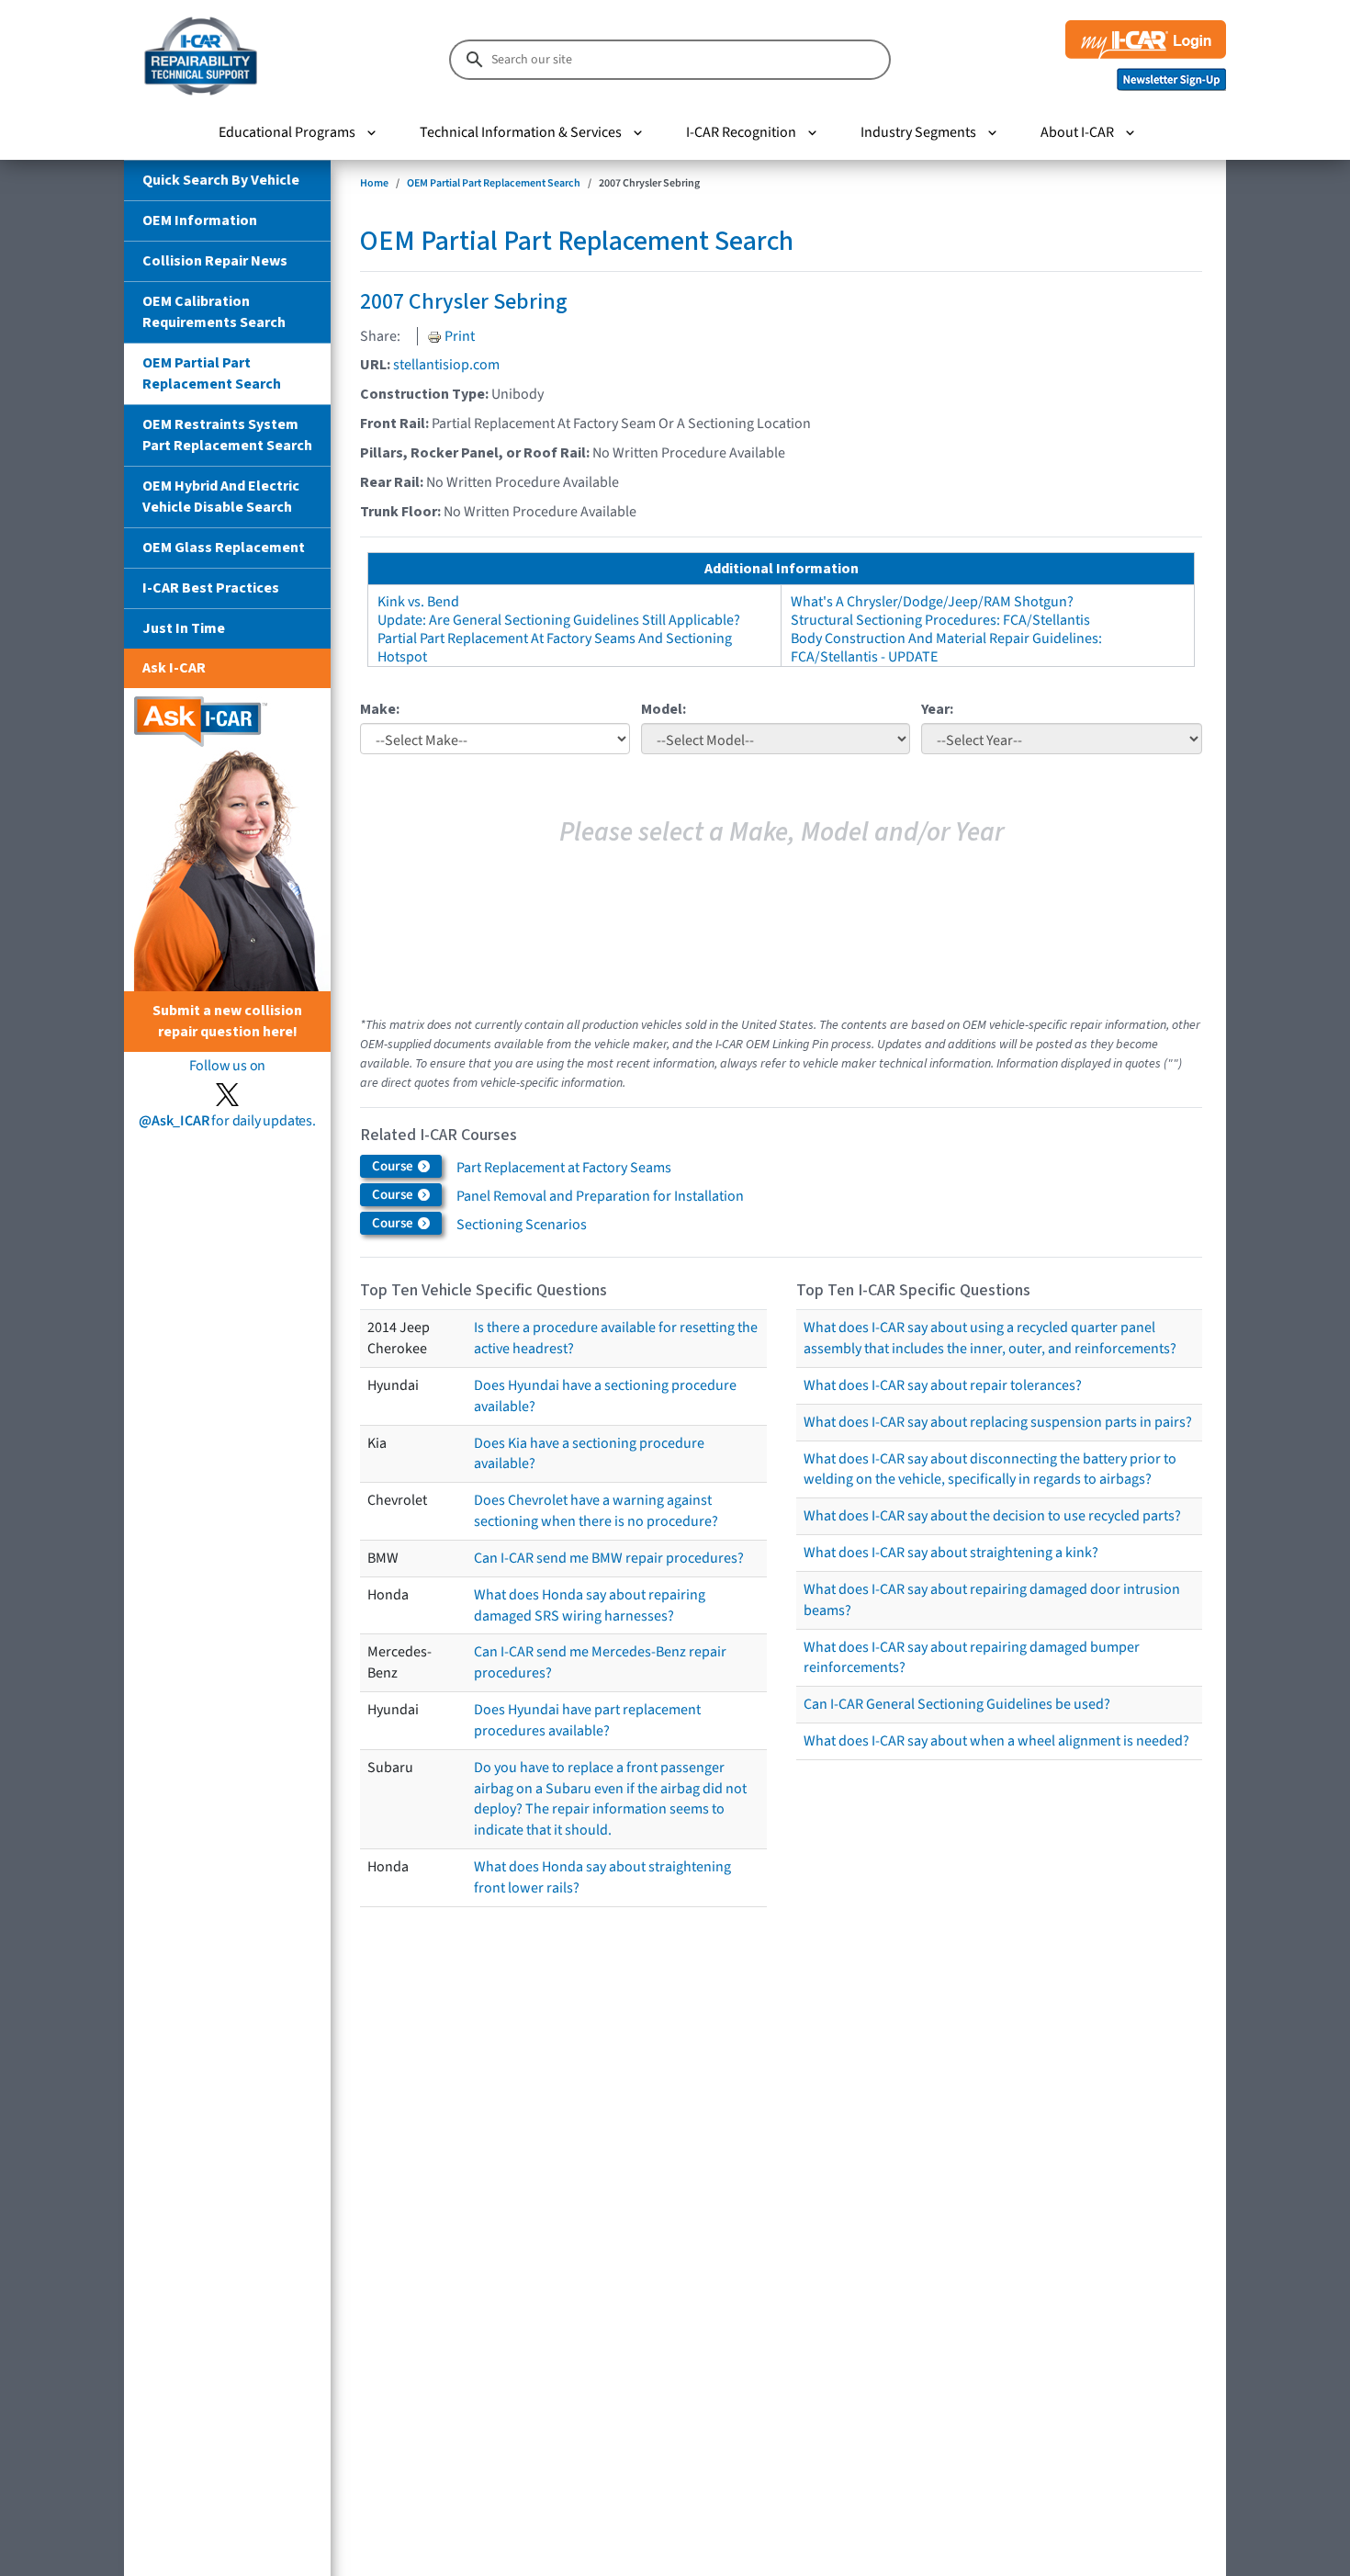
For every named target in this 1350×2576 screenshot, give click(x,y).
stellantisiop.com (446, 365)
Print (458, 336)
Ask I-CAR (174, 668)
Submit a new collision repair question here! (227, 1021)
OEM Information (200, 220)
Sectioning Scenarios (522, 1225)
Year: (937, 709)
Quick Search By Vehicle (221, 180)
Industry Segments (918, 132)
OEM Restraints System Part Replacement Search (227, 435)
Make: (380, 709)
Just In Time (184, 628)
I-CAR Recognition (741, 132)
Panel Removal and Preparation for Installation (600, 1196)
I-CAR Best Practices (211, 588)
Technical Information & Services (521, 132)
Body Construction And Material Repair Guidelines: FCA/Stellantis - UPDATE (946, 648)
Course (394, 1166)
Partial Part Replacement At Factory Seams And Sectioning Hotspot (555, 648)
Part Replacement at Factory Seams (564, 1168)
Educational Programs (287, 132)
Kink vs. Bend (418, 602)
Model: (664, 709)
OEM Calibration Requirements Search (214, 312)
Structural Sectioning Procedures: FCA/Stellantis (940, 620)
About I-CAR (1077, 132)
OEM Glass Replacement (224, 548)
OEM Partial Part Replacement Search (212, 373)
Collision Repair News (215, 261)
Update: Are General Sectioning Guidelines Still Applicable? (559, 620)
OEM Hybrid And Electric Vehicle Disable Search (221, 497)
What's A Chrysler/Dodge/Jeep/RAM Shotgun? (932, 602)
